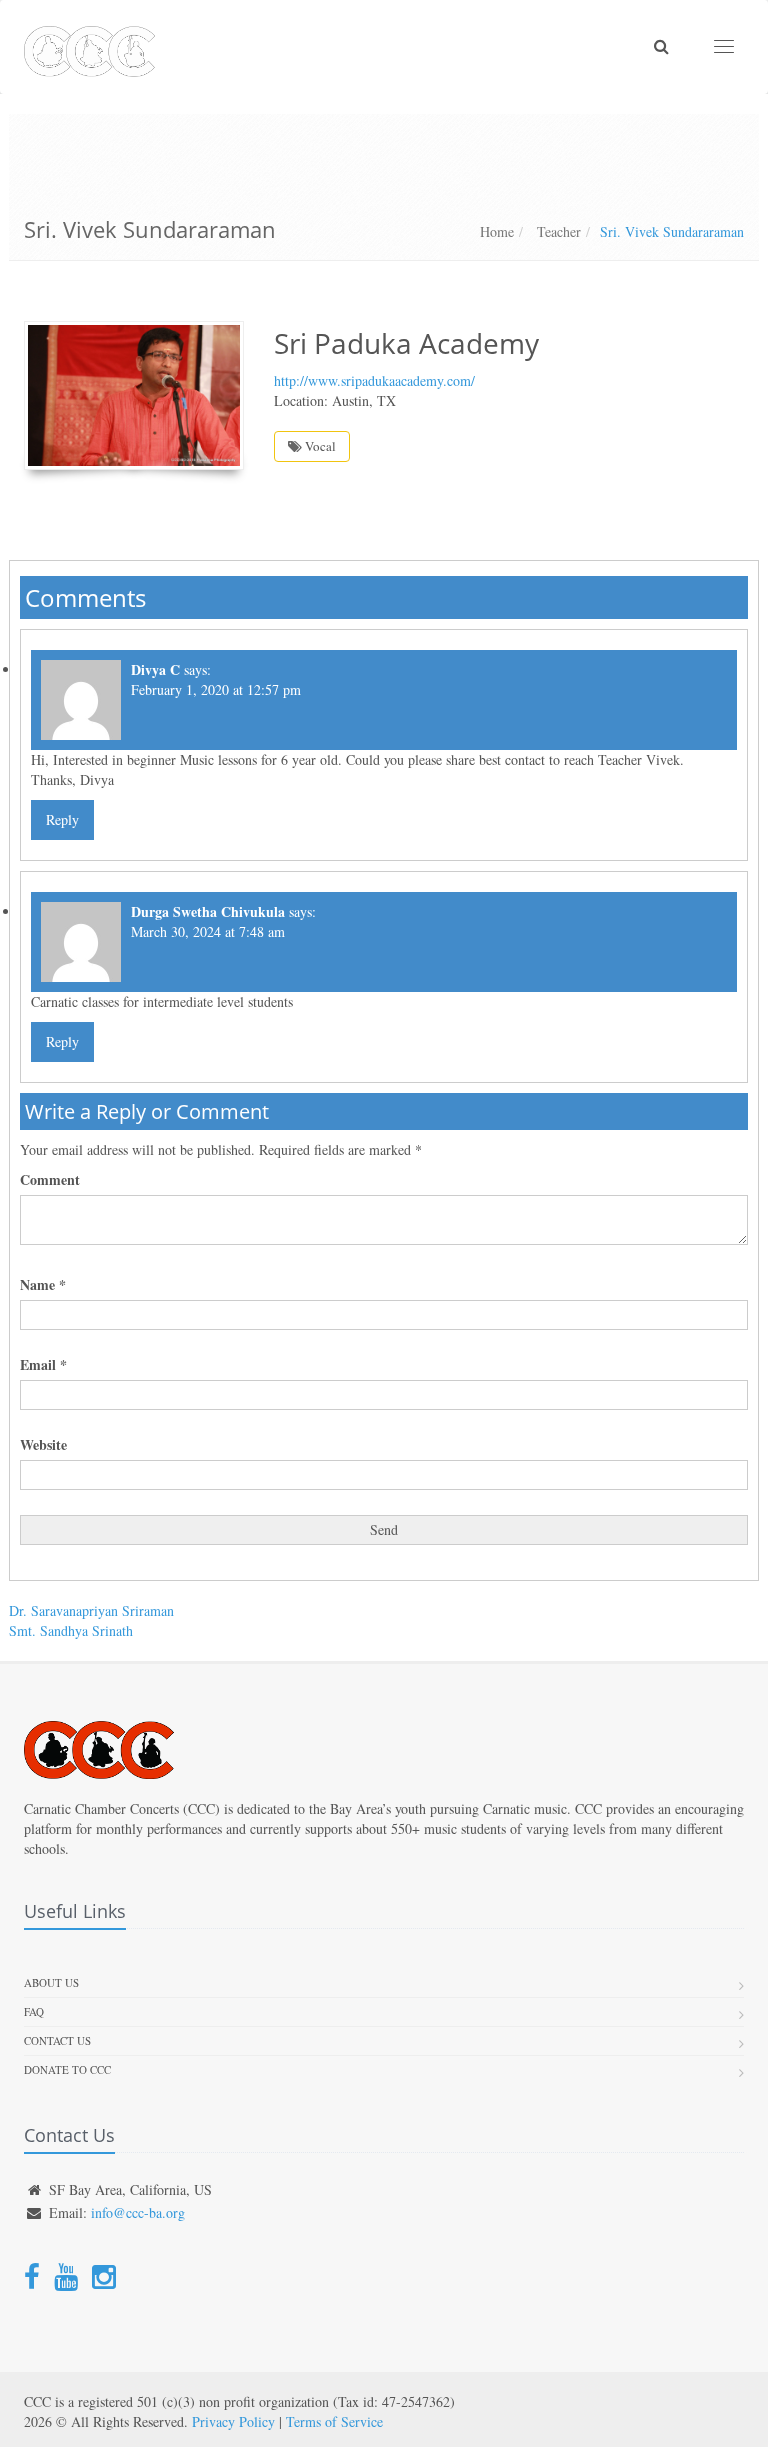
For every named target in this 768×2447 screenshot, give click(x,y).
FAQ (34, 2011)
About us (51, 1982)
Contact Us (57, 2040)
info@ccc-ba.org (138, 2212)
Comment (50, 1180)
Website (43, 1445)
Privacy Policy (233, 2421)
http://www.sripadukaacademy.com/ (374, 380)
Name (43, 1285)
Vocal (319, 446)
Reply (62, 819)
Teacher (557, 231)
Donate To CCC (67, 2069)
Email (43, 1365)
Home (497, 231)
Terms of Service (334, 2421)
